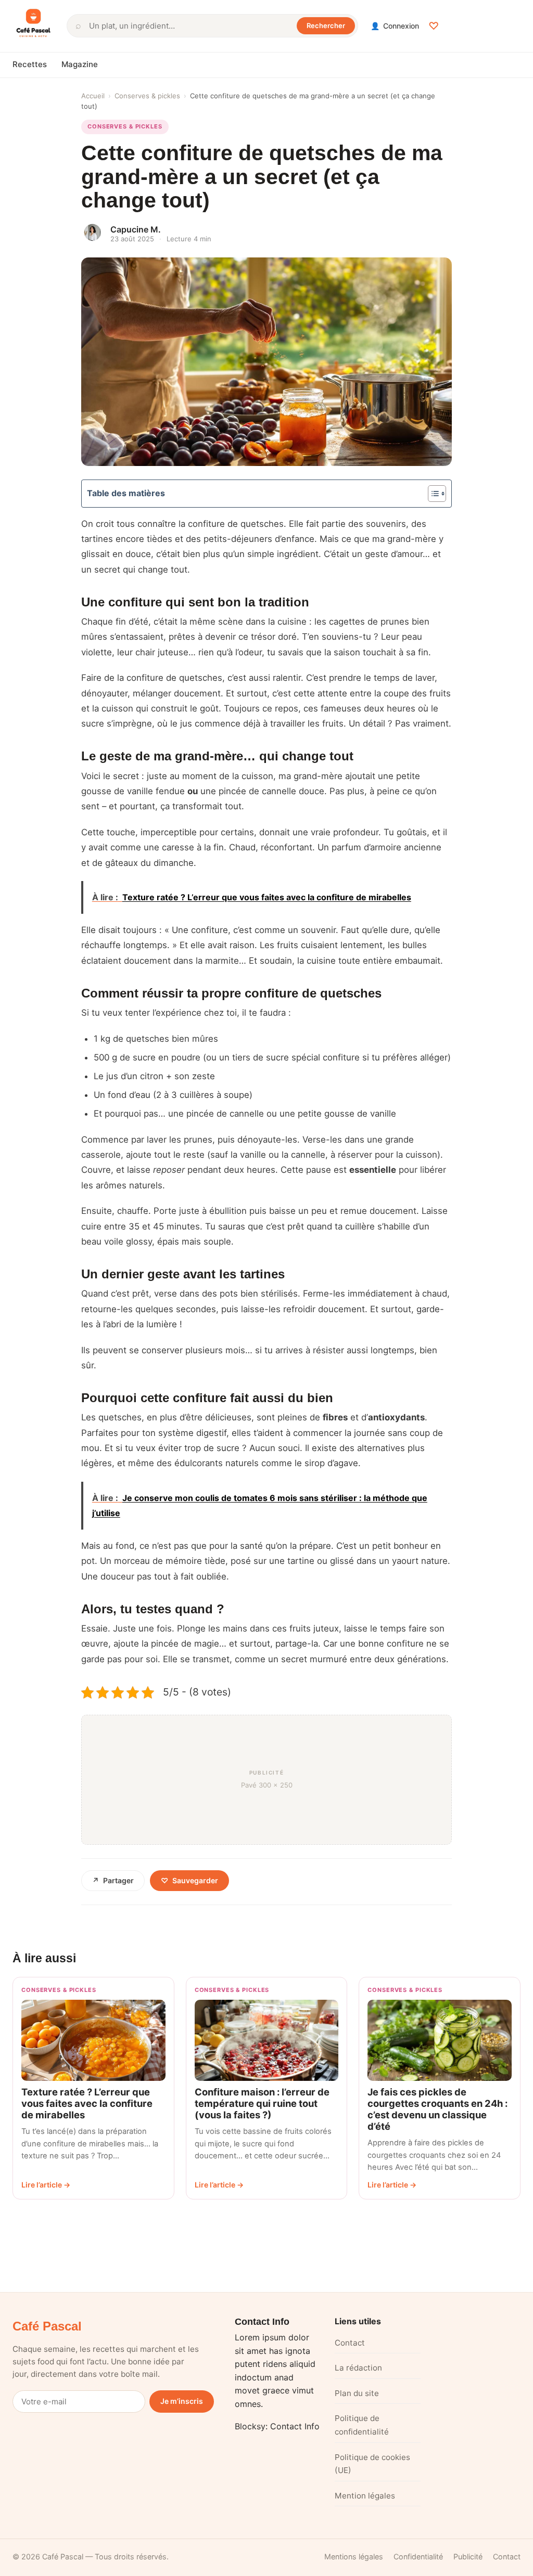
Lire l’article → (46, 2185)
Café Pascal (47, 2326)
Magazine (80, 64)
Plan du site (357, 2393)
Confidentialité (418, 2556)
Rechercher (326, 25)
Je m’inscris (182, 2401)
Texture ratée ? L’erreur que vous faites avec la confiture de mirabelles (87, 2103)
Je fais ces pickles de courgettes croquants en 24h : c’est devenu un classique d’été (437, 2109)
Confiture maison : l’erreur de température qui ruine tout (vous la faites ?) (262, 2103)
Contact (350, 2343)
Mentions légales (354, 2556)
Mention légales (365, 2496)
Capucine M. (136, 229)
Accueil (93, 96)
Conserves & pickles (147, 96)
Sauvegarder (189, 1880)
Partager (113, 1880)
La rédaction (358, 2368)
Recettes (30, 64)
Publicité (468, 2556)
